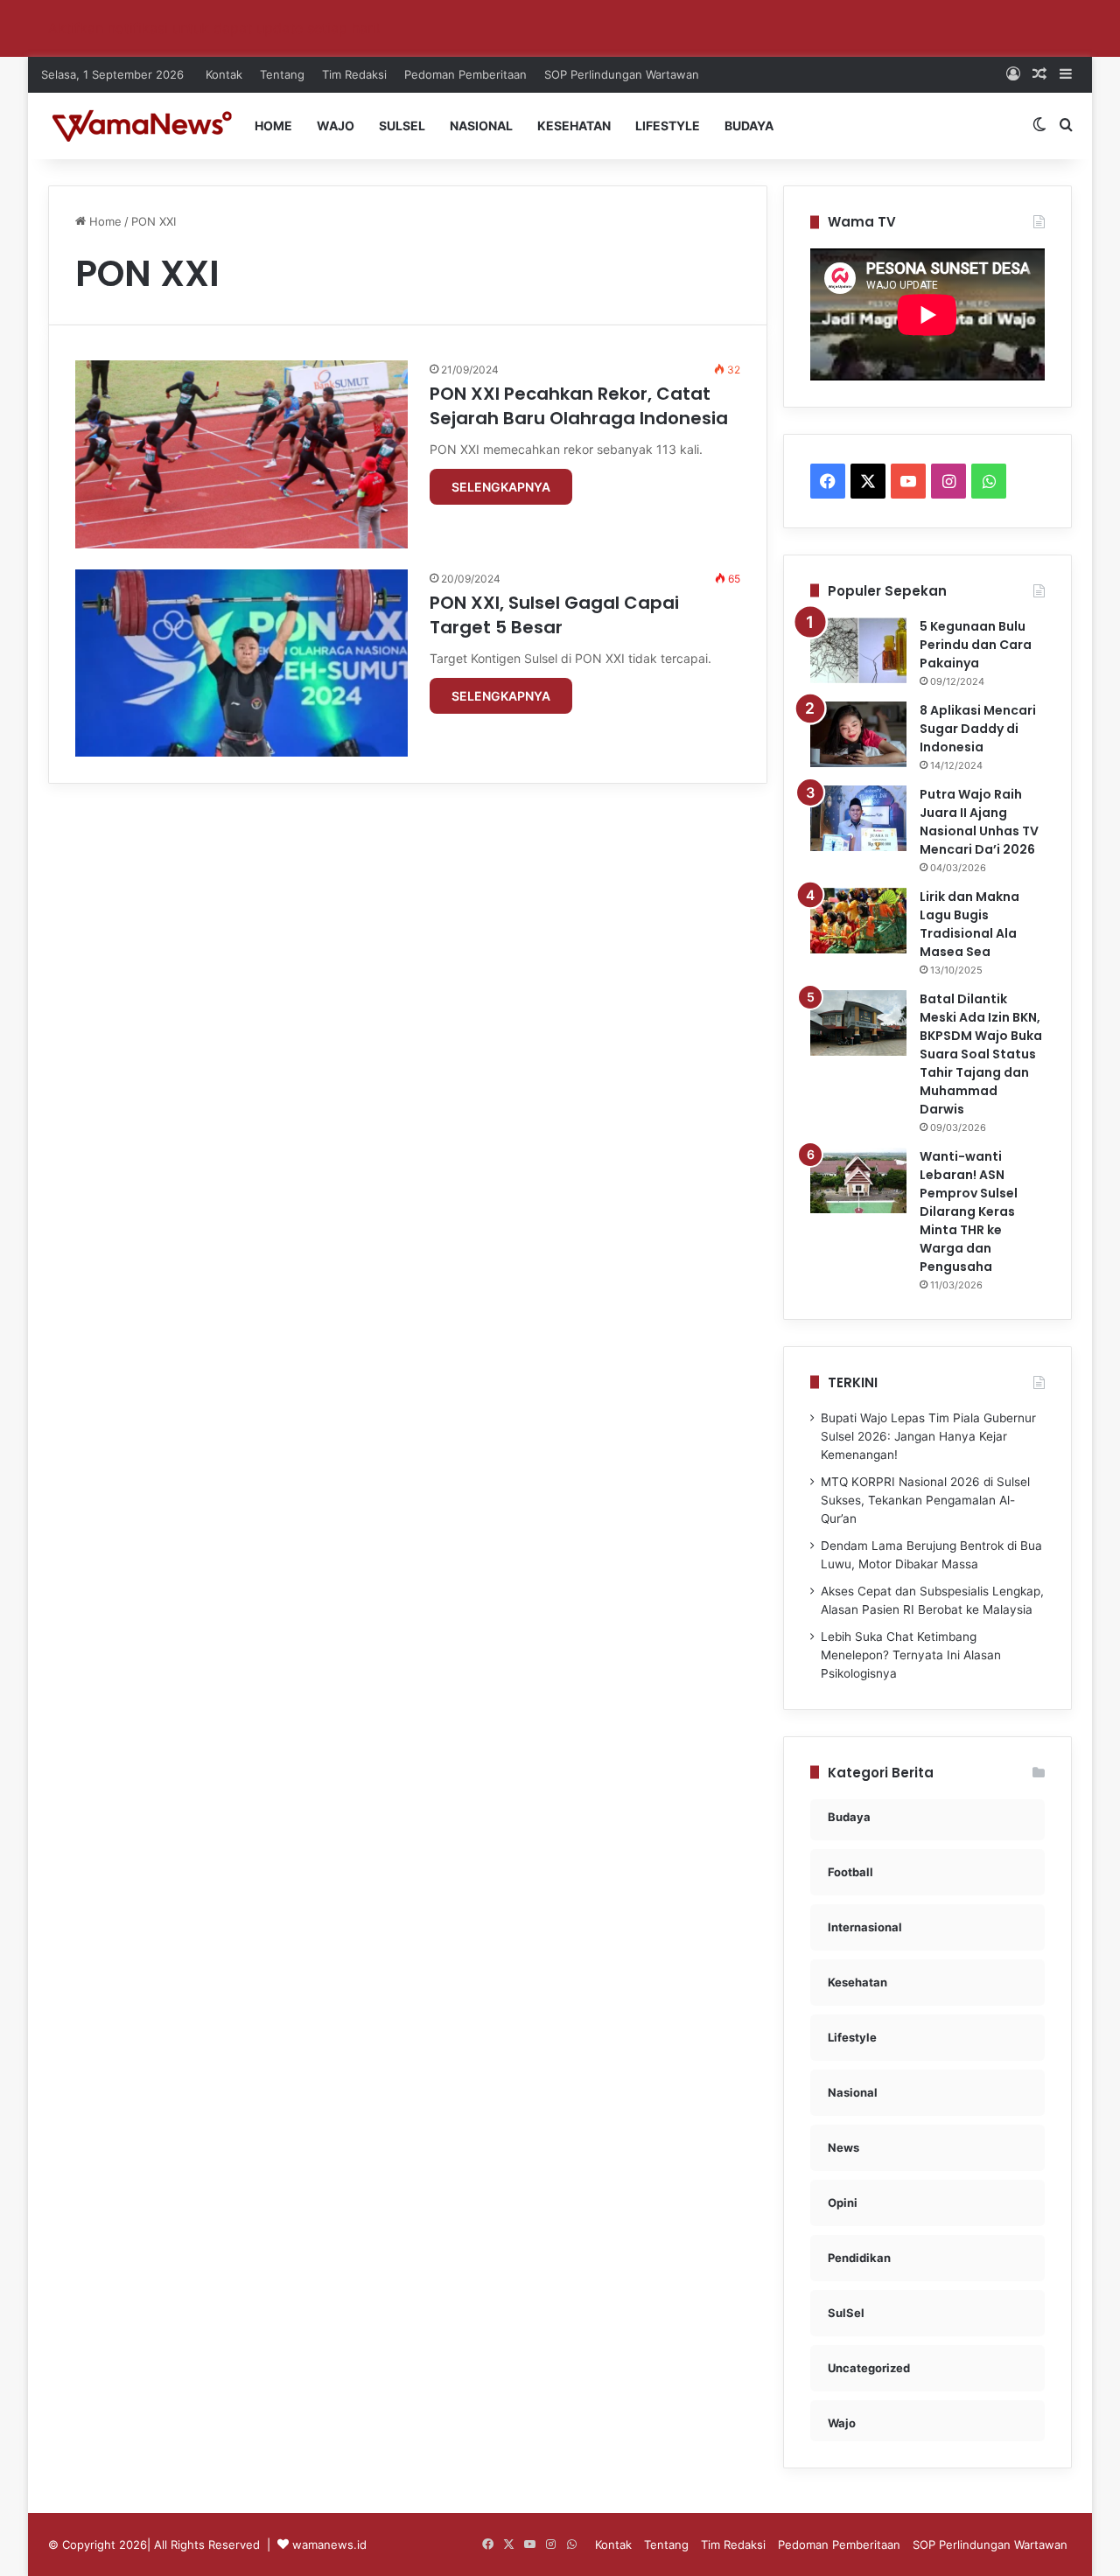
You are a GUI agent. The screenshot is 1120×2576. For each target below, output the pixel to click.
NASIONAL (481, 126)
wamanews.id (329, 2545)
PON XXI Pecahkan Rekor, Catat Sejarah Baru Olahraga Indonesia (579, 406)
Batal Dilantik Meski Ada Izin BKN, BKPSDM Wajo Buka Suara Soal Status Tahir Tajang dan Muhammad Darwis (981, 1054)
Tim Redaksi (354, 74)
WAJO (336, 126)
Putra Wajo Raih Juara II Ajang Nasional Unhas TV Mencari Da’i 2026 (979, 822)
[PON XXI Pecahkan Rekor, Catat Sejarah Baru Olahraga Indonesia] (241, 454)
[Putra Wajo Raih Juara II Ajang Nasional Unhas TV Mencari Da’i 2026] (858, 818)
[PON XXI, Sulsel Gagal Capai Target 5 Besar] (241, 663)
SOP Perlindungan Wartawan (622, 74)
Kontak (224, 74)
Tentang (282, 74)
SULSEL (402, 126)
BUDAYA (749, 126)
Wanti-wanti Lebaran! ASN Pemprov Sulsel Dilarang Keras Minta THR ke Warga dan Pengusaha (969, 1211)
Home (104, 221)
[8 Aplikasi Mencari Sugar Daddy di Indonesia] (858, 734)
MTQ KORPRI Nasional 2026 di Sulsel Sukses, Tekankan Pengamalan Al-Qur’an (925, 1500)
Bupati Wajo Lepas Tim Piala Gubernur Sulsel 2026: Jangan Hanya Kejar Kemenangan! (928, 1436)
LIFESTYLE (668, 126)
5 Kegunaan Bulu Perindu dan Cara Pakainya (976, 645)
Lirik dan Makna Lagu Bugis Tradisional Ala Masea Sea (969, 924)
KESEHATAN (574, 126)
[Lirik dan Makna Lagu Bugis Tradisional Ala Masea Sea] (858, 921)
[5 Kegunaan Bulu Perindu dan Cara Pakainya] (858, 650)
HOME (273, 126)
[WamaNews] (142, 126)
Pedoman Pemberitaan (465, 74)
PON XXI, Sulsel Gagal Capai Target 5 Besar (554, 615)
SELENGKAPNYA (501, 487)
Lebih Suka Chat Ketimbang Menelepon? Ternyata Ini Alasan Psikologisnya (911, 1655)
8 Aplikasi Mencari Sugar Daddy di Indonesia (978, 729)
